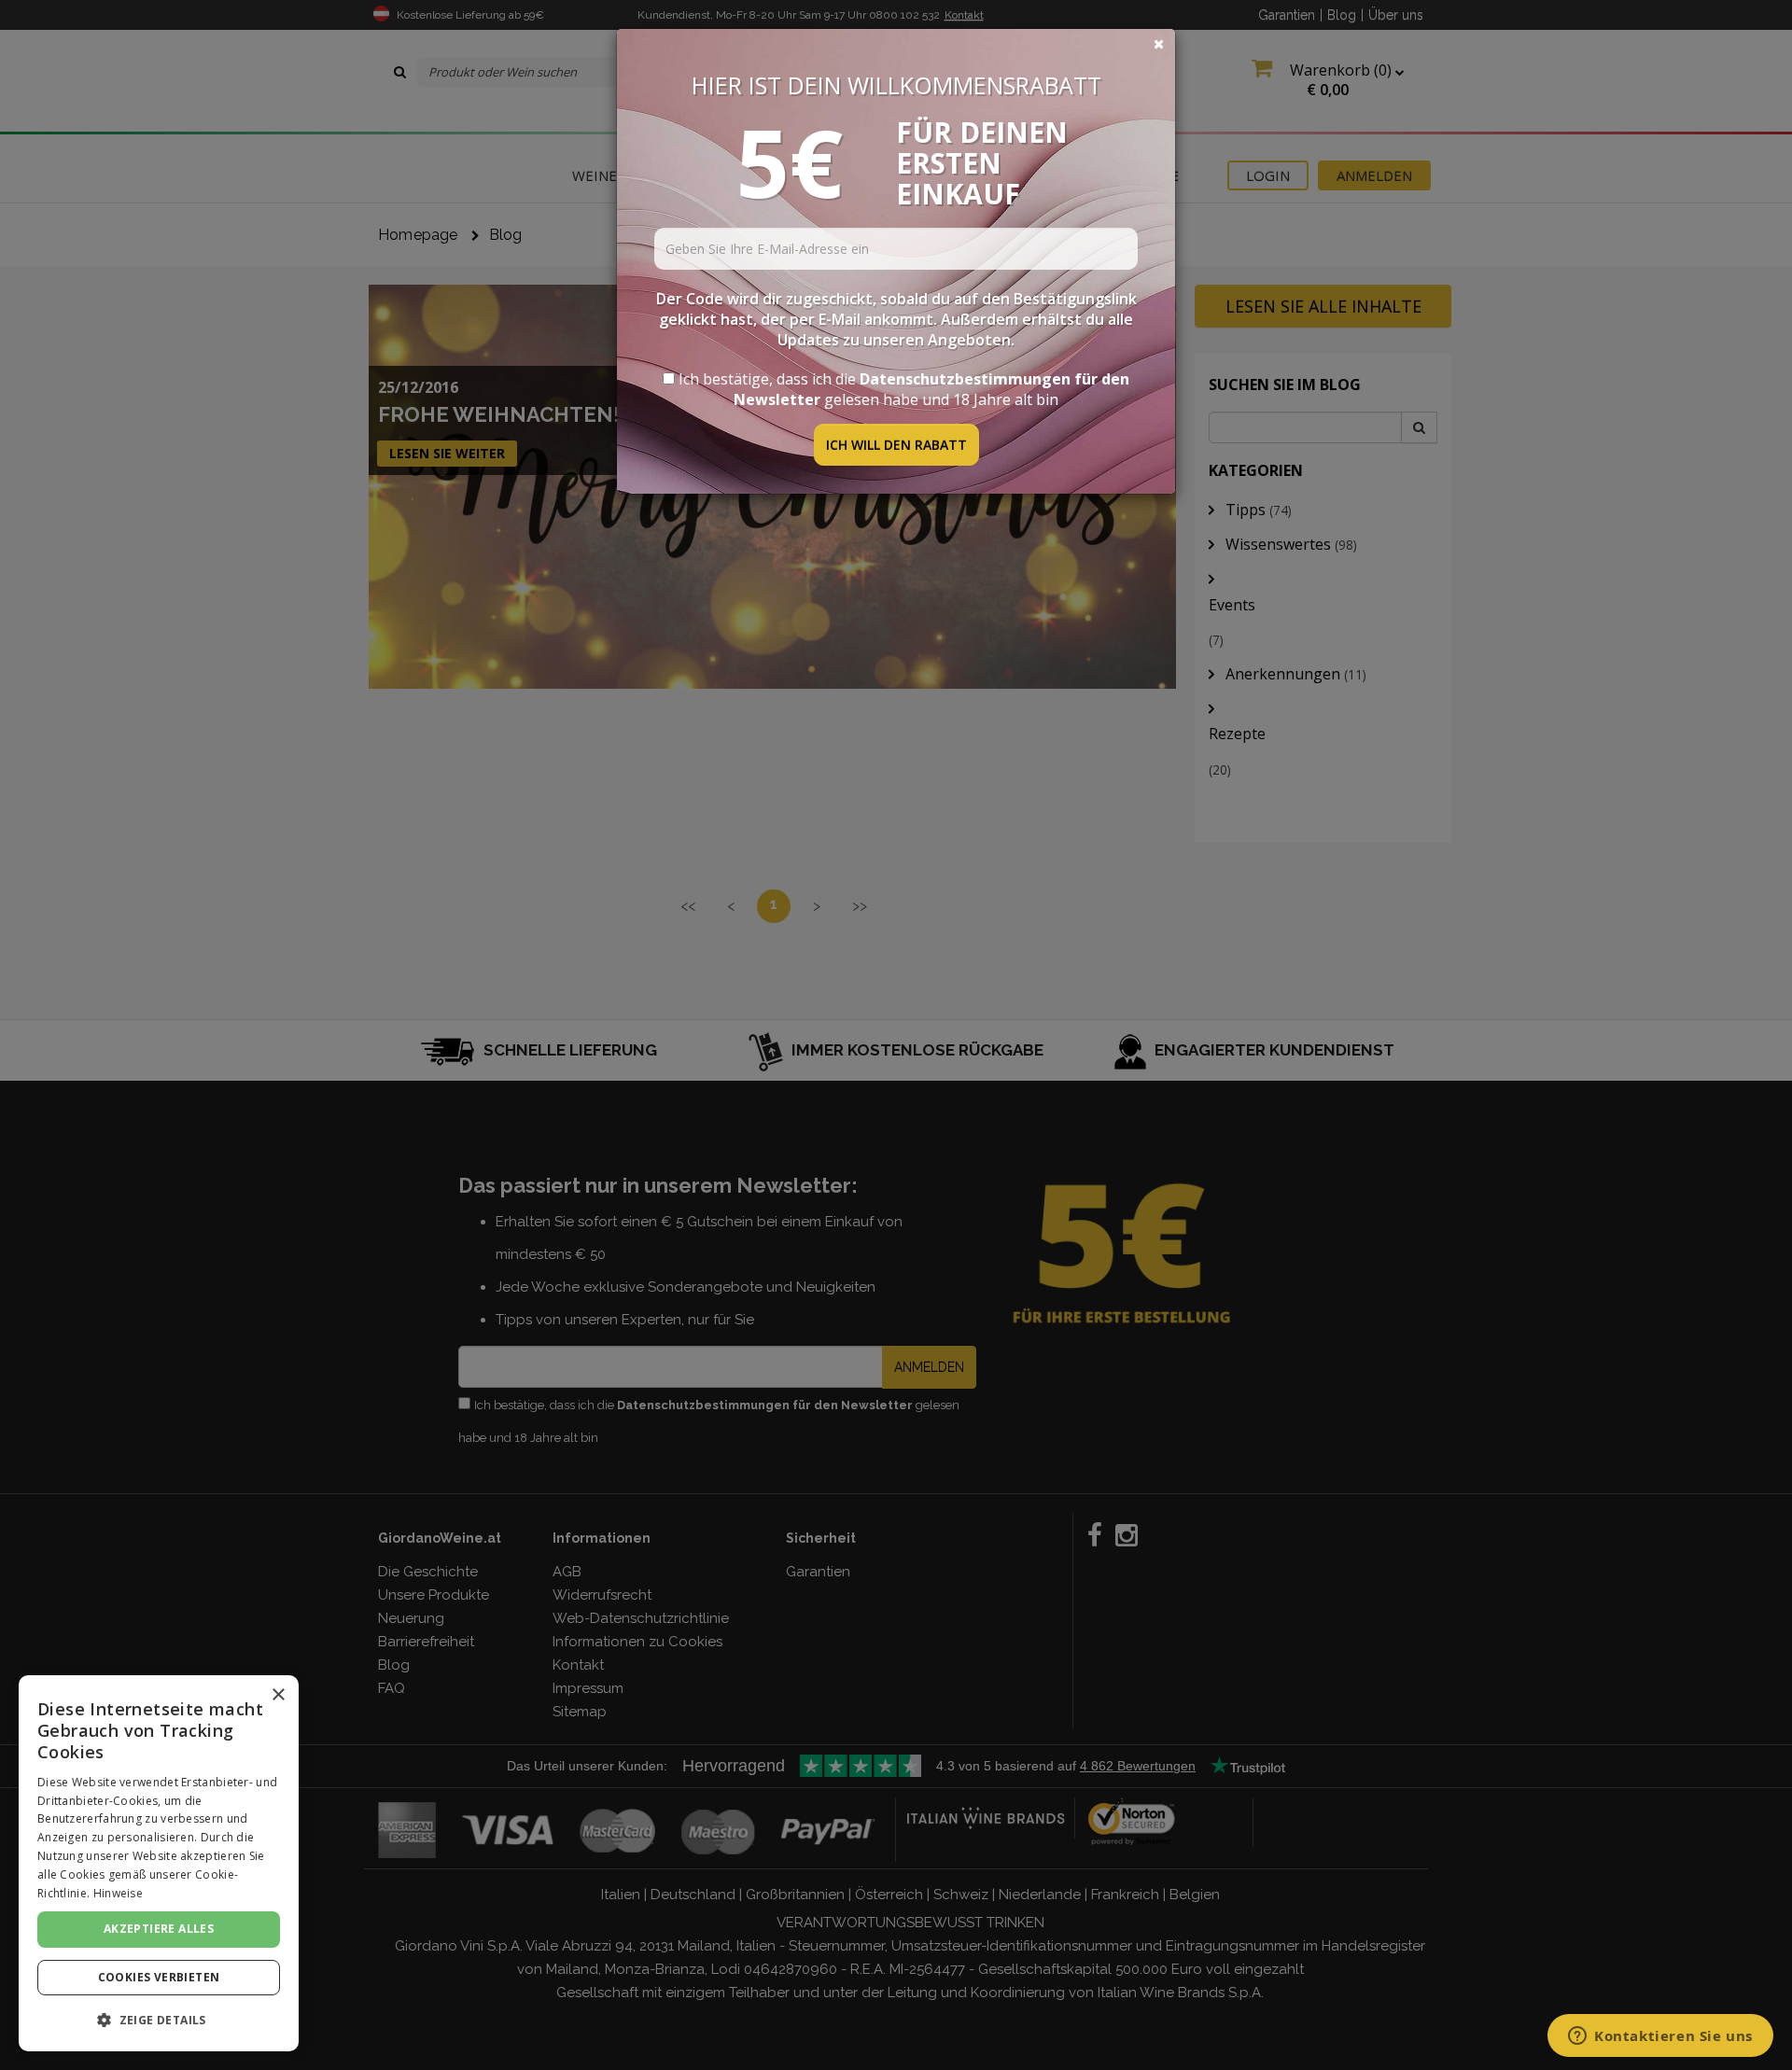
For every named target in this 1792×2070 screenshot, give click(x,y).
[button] (159, 2020)
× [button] (278, 1695)
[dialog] (159, 1863)
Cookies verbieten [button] (159, 1977)
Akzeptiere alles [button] (159, 1929)
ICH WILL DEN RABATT (896, 445)
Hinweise (118, 1893)
